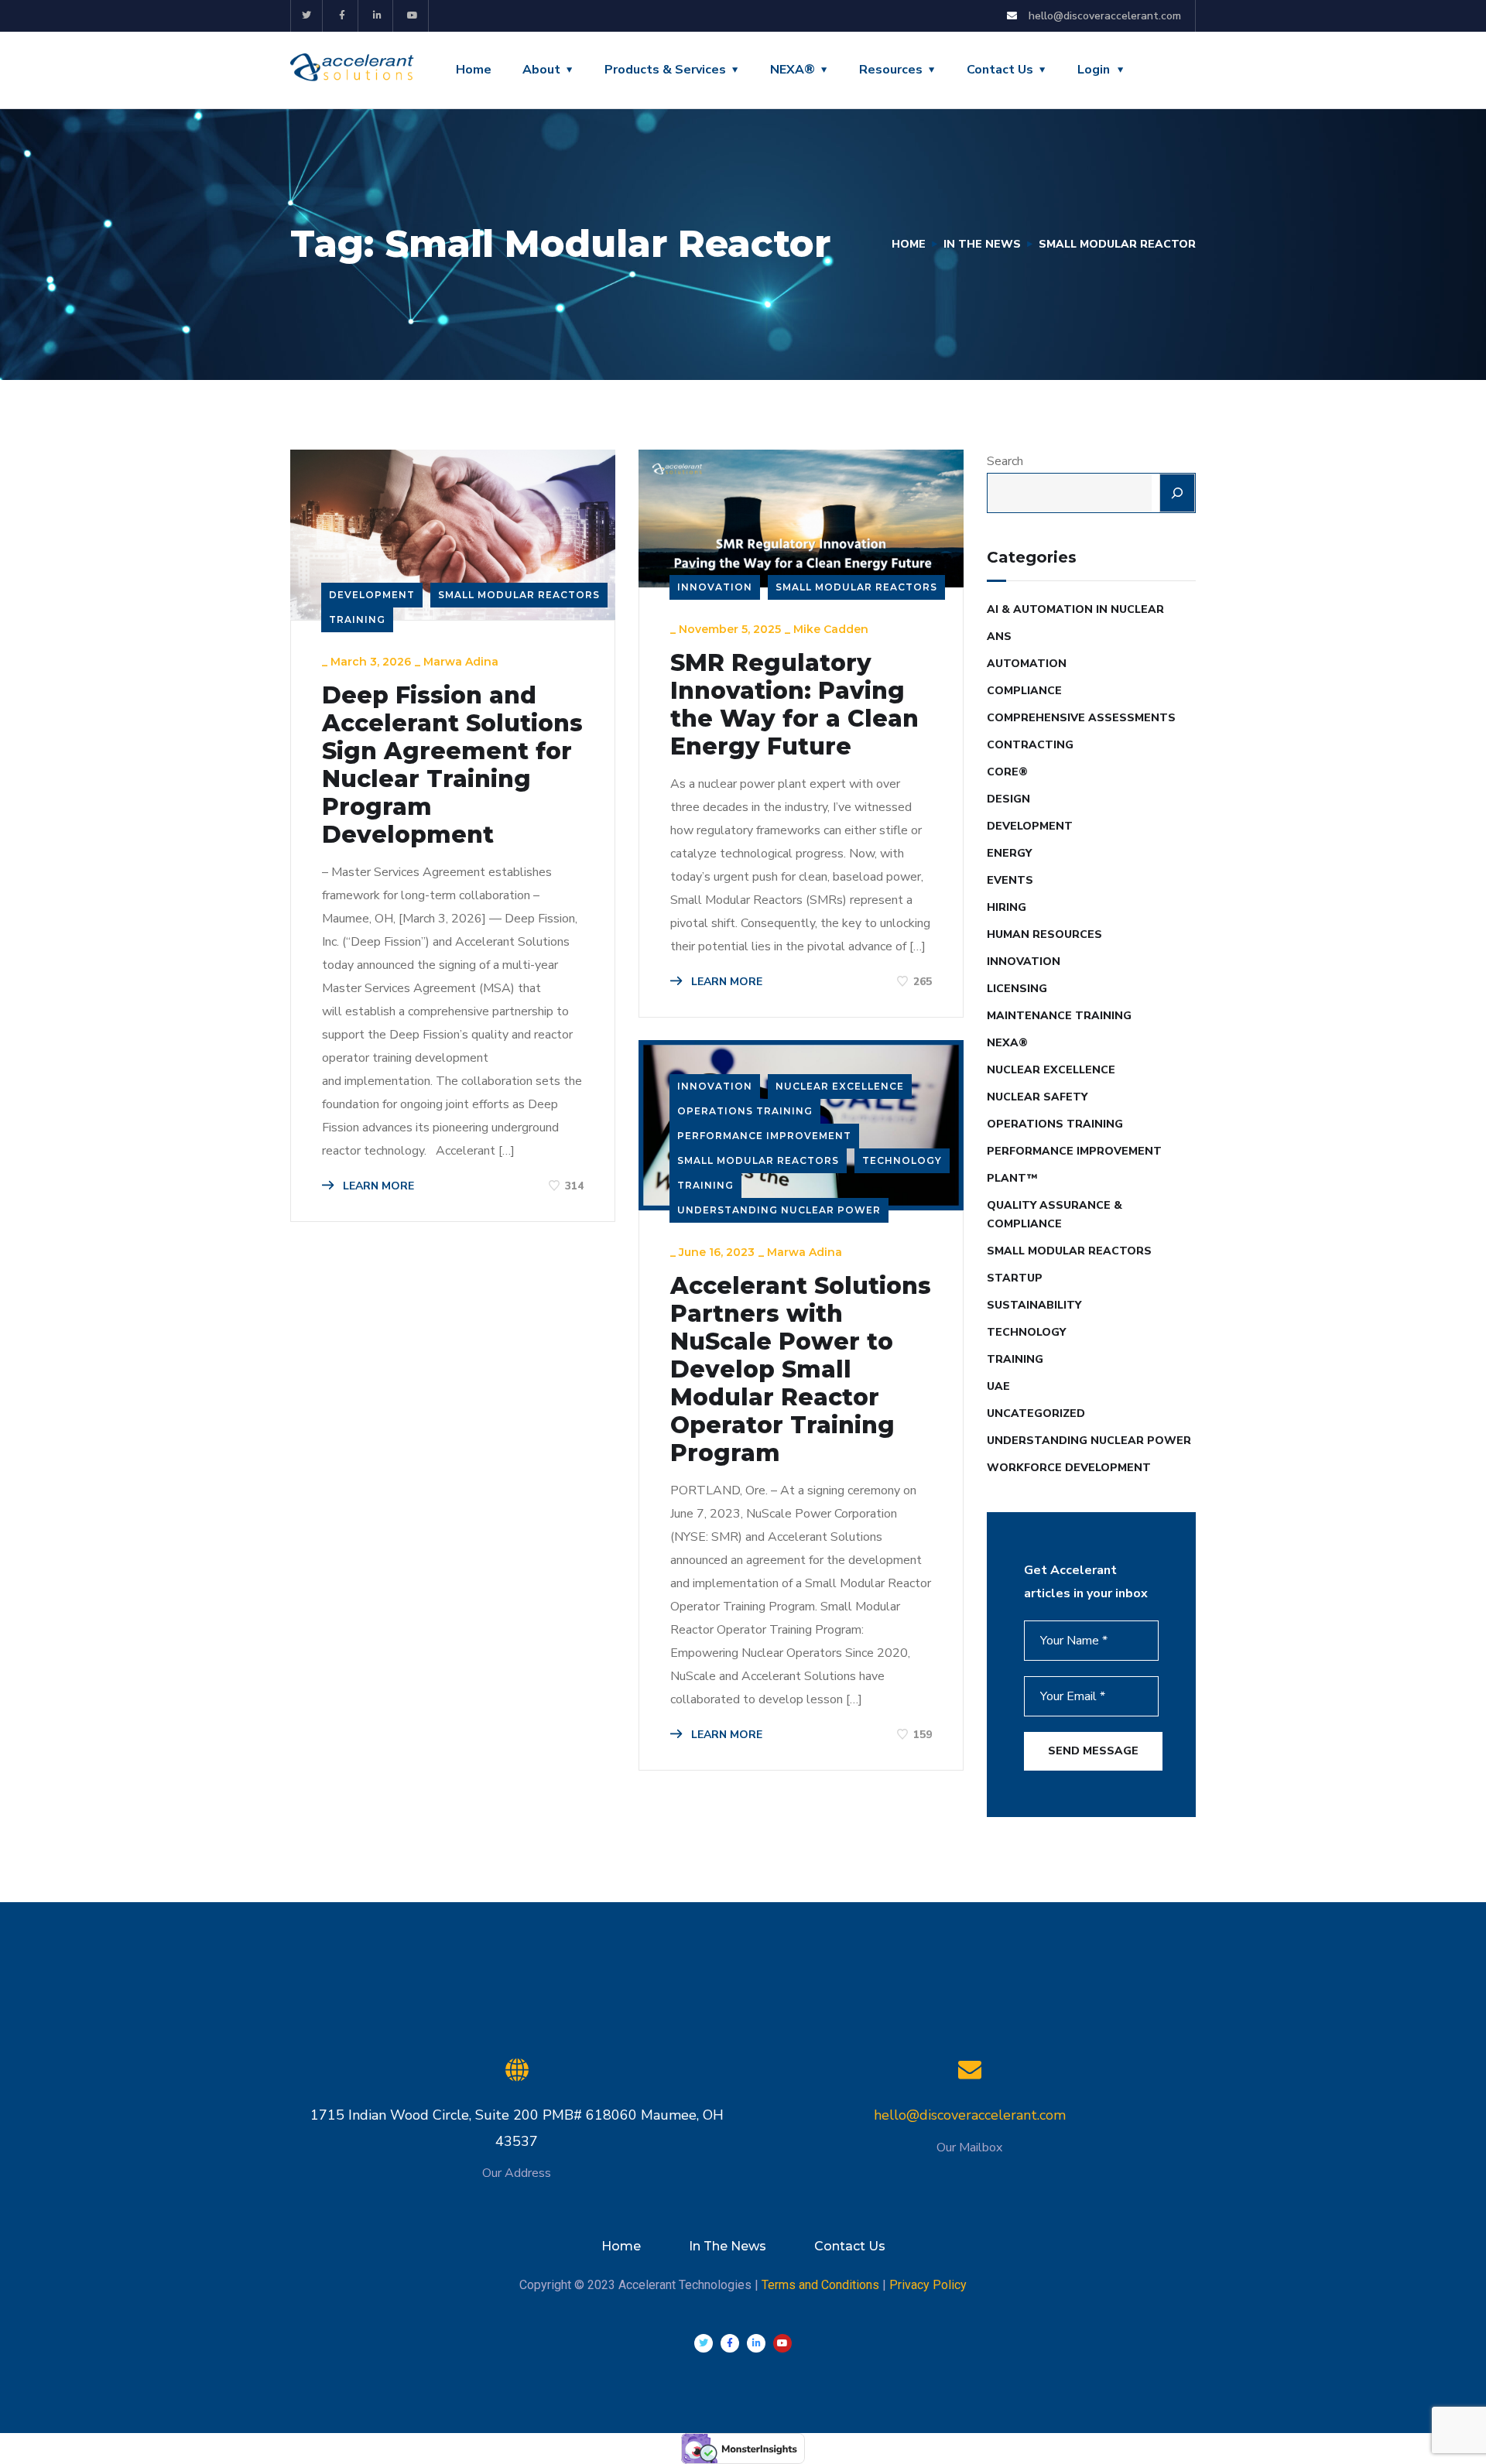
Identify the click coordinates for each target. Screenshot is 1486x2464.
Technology (902, 1160)
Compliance (1024, 691)
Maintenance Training (1059, 1016)
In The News (982, 244)
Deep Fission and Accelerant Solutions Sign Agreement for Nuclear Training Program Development (452, 765)
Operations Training (745, 1111)
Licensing (1017, 989)
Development (372, 595)
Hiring (1007, 907)
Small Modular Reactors (519, 595)
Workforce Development (1069, 1468)
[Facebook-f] (342, 16)
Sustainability (1034, 1305)
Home (474, 70)
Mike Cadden (831, 629)
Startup (1015, 1278)
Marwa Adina (461, 662)
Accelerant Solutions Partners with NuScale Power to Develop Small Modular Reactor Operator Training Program (801, 1370)
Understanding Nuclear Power (779, 1210)
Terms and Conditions (820, 2285)
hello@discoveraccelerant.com (970, 2115)
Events (1010, 880)
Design (1008, 799)
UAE (998, 1386)
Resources (891, 70)
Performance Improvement (764, 1136)
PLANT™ (1012, 1178)
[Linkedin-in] (378, 16)
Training (357, 619)
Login (1094, 70)
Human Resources (1044, 934)
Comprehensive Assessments (1081, 718)
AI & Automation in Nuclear (1075, 609)
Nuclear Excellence (840, 1086)
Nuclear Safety (1037, 1097)
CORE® (1007, 772)
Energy (1009, 853)
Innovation (715, 587)
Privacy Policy (928, 2285)
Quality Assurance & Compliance (1055, 1215)
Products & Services (665, 70)
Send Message (1093, 1751)
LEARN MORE (377, 1186)
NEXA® (793, 70)
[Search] (1177, 493)
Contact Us (1000, 70)
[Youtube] (413, 16)
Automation (1027, 664)
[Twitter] (307, 16)
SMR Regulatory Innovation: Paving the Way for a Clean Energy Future (794, 705)
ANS (999, 637)
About (541, 70)
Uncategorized (1036, 1413)
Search (1005, 461)
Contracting (1030, 745)
